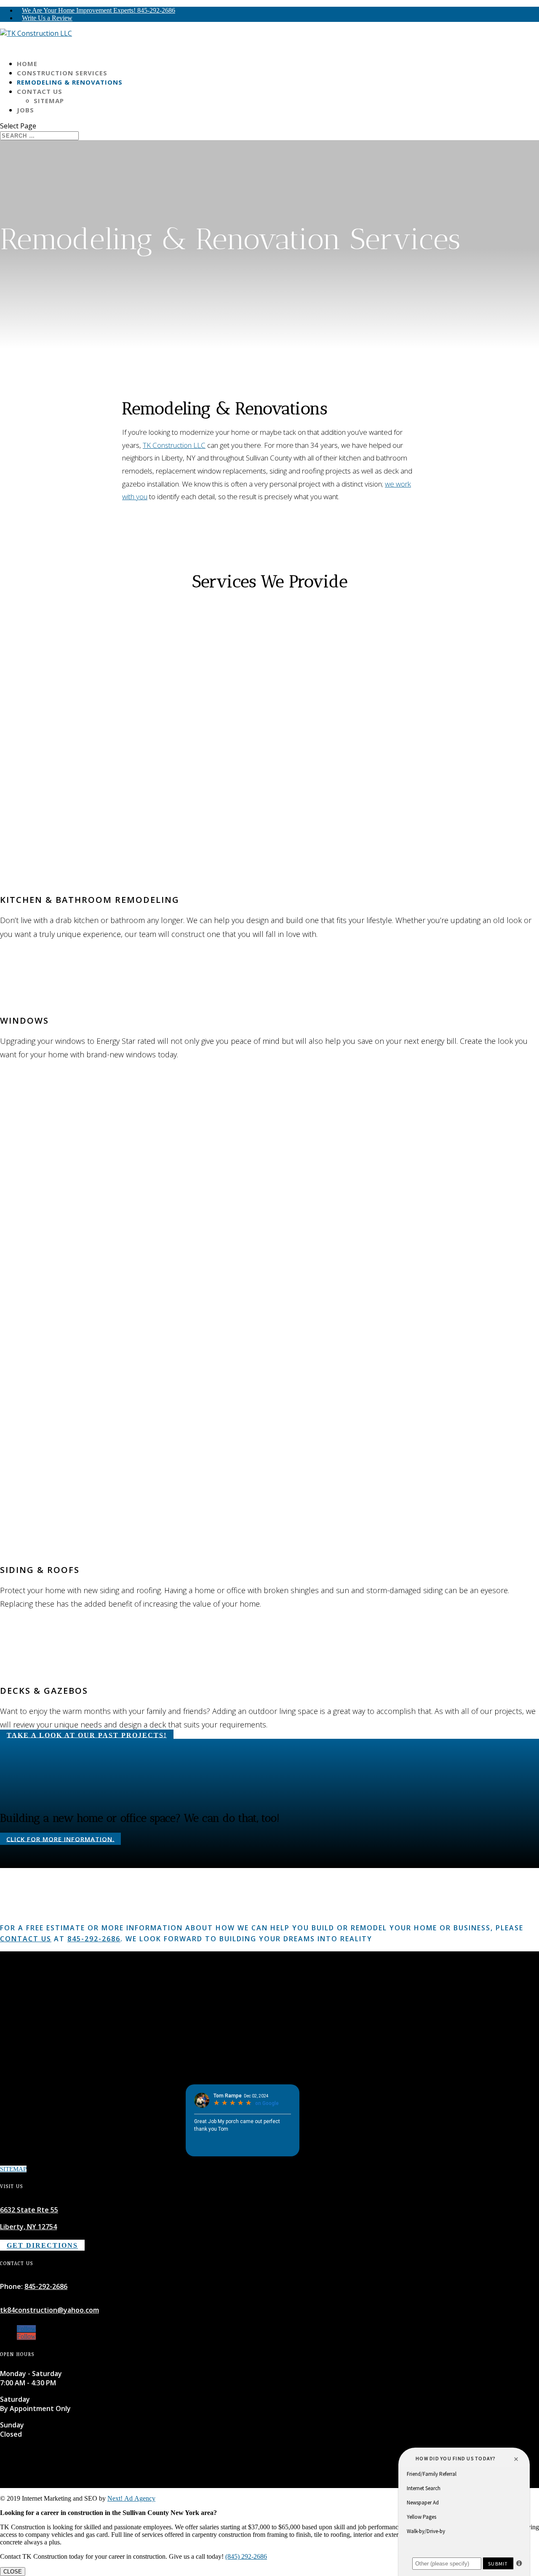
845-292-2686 (94, 1939)
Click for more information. (60, 1839)
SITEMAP (13, 2169)
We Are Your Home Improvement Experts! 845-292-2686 (99, 10)
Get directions (42, 2245)
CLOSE (13, 2572)
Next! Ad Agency (131, 2498)
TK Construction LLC (174, 445)
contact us (26, 1939)
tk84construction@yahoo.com (49, 2310)
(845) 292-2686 (246, 2556)
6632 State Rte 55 (29, 2210)
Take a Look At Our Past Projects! (87, 1735)
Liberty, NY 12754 (28, 2227)
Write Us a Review (47, 18)
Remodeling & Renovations (70, 82)
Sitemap (49, 101)
